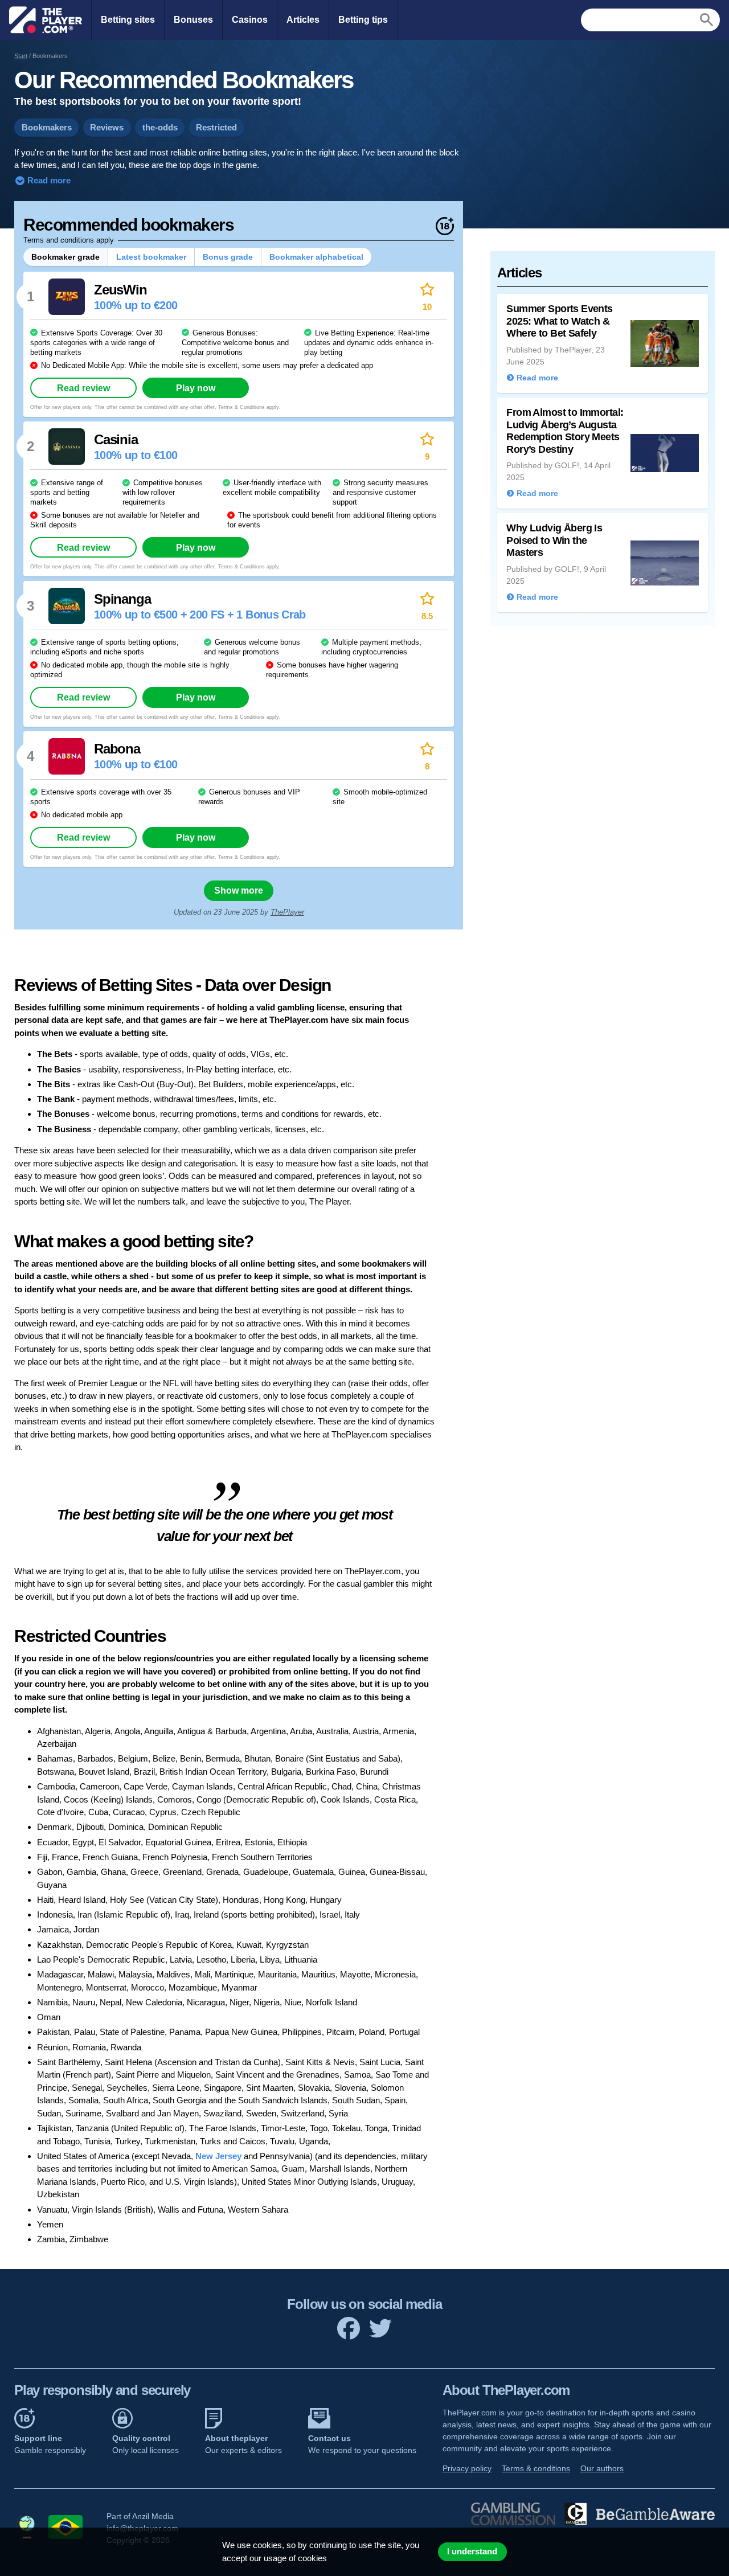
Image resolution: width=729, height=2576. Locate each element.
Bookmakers (47, 127)
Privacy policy (467, 2468)
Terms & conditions (536, 2468)
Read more (48, 180)
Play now (196, 388)
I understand (472, 2552)
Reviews (107, 127)
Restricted (216, 127)
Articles (303, 20)
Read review (83, 388)
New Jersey (218, 2156)
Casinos (250, 20)
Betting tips (363, 20)
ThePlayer (287, 912)
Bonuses (193, 20)
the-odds (160, 127)
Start (21, 56)
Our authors (602, 2468)
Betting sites (128, 20)
